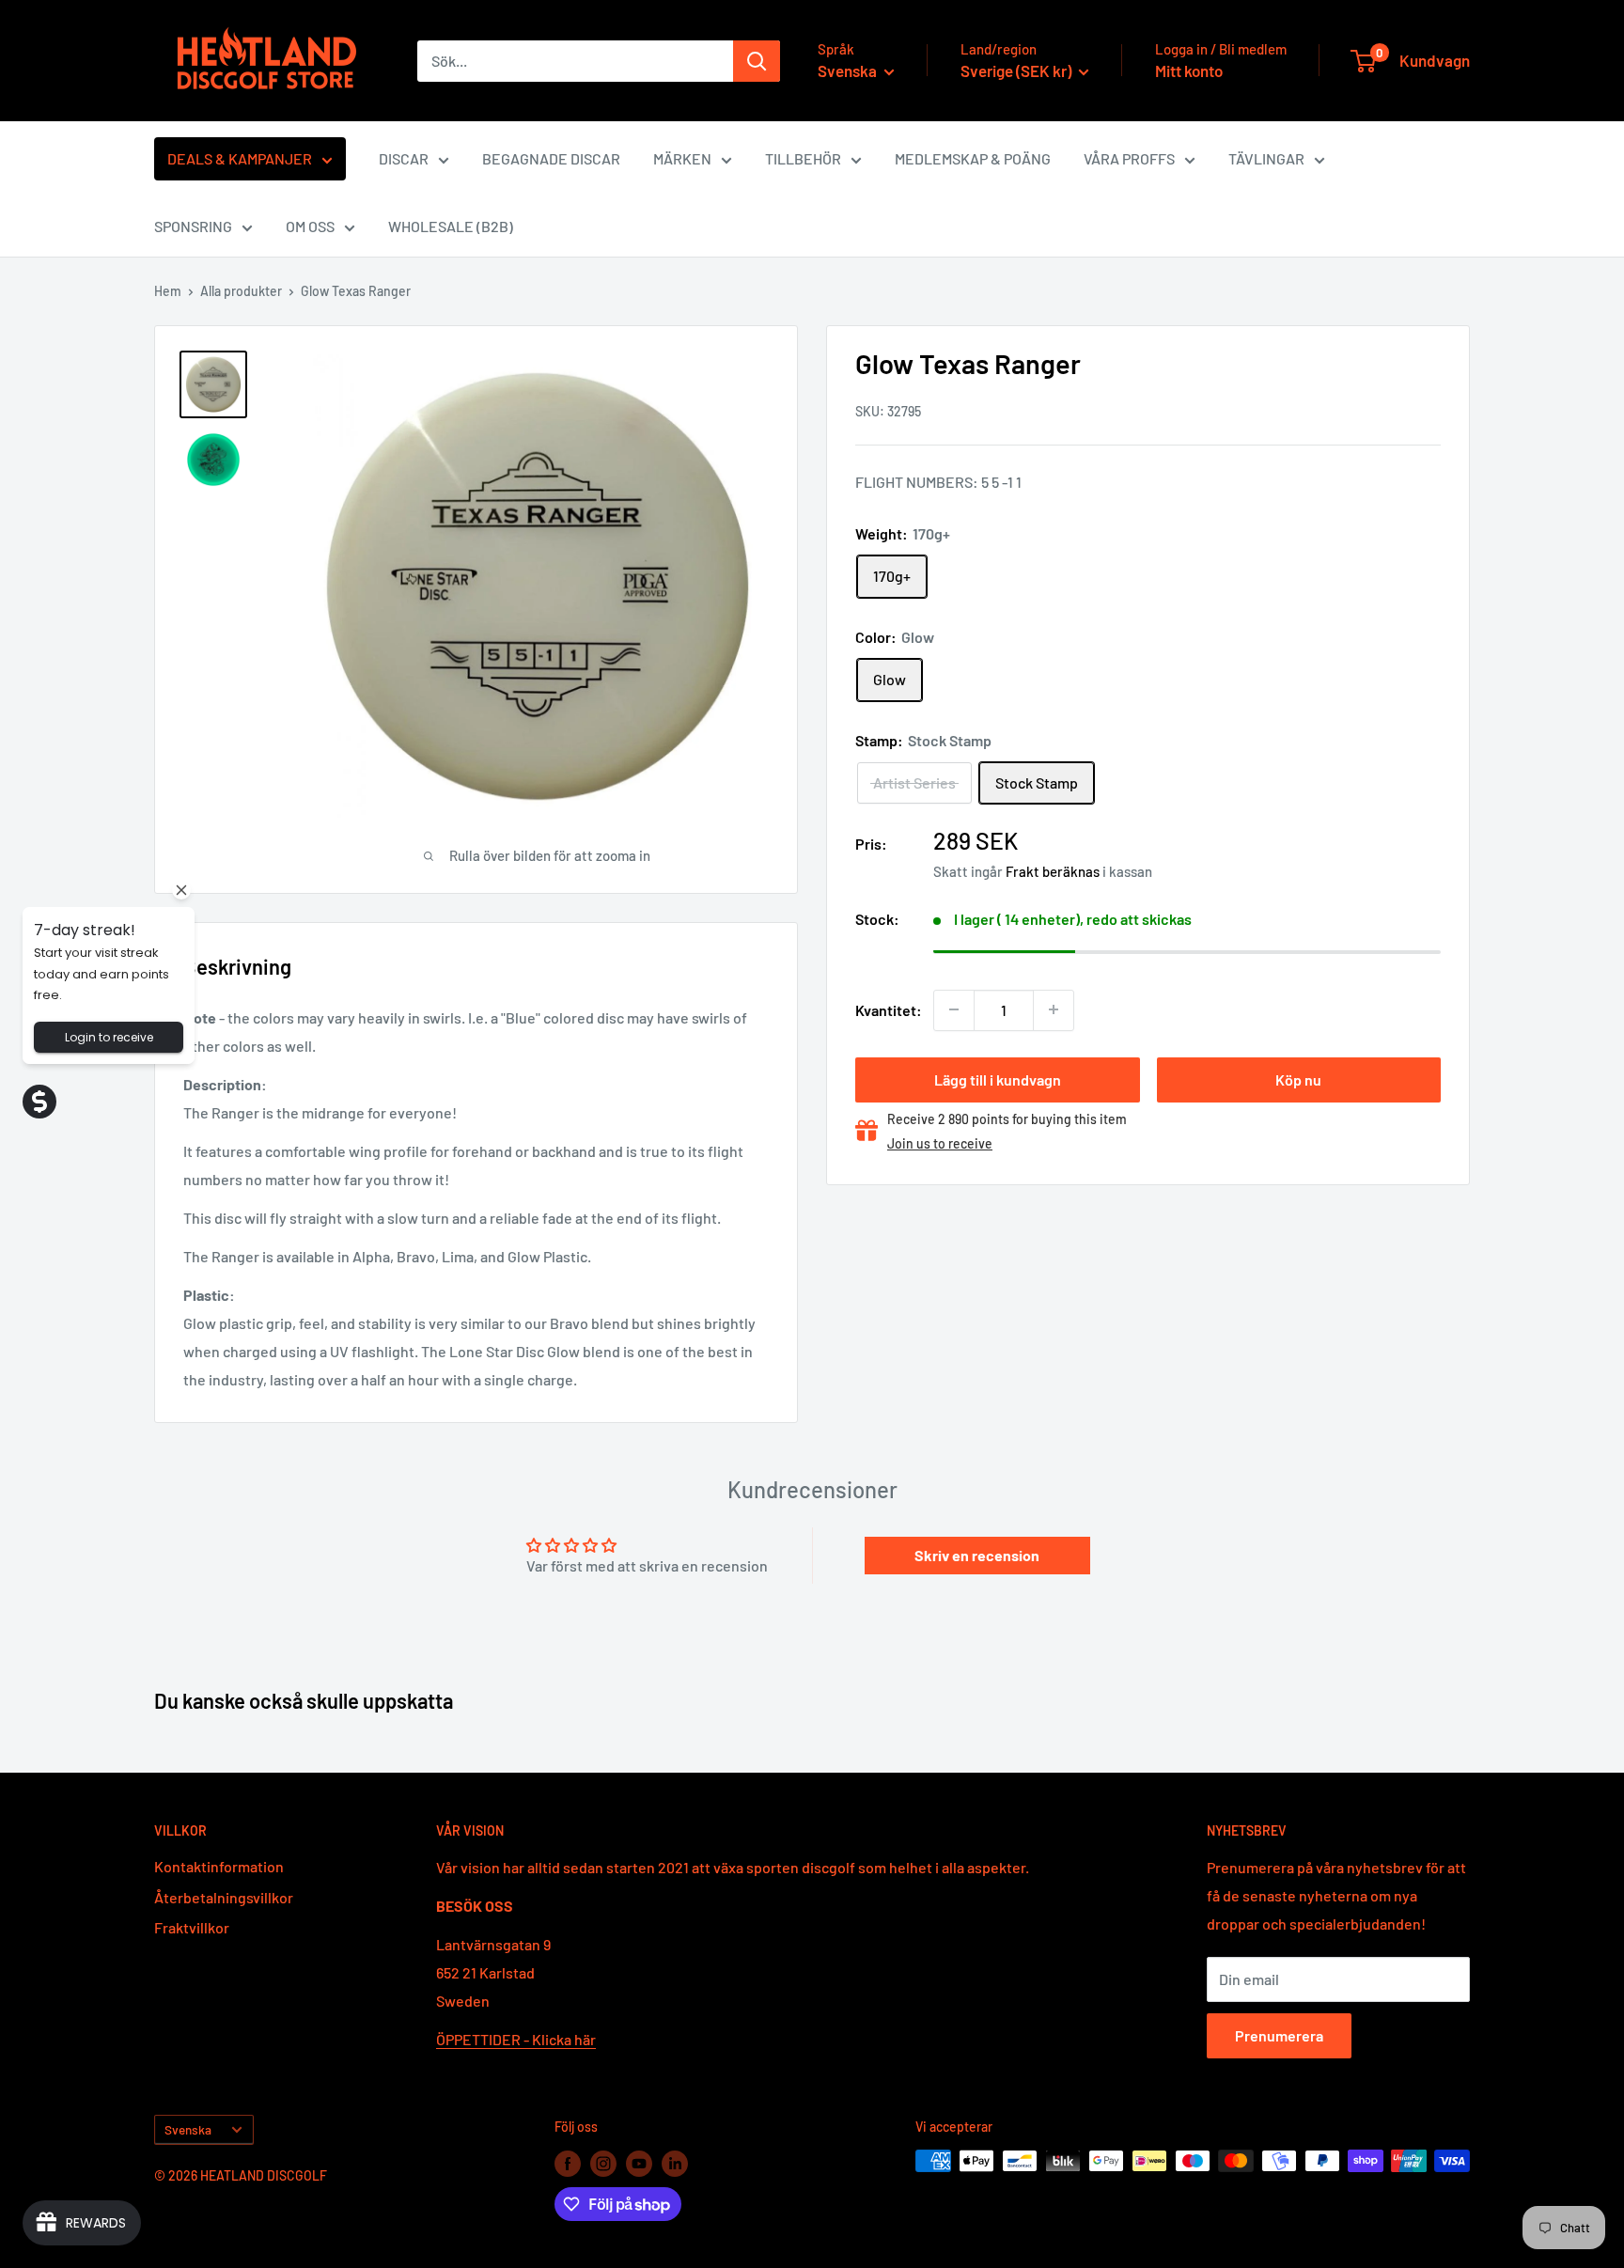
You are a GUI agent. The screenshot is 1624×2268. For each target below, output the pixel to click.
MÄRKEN (682, 158)
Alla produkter (241, 291)
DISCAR (404, 158)
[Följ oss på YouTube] (639, 2163)
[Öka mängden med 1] (1054, 1009)
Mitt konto (1189, 70)
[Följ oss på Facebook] (568, 2163)
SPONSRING (193, 226)
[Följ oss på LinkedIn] (675, 2163)
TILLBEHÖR (803, 158)
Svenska (188, 2129)
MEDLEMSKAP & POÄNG (973, 158)
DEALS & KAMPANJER (240, 158)
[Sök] (757, 61)
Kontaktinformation (219, 1866)
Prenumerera (1279, 2035)
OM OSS (310, 226)
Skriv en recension (977, 1555)
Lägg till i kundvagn (998, 1079)
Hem (168, 291)
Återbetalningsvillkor (224, 1897)
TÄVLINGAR (1266, 158)
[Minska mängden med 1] (954, 1009)
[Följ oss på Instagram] (603, 2163)
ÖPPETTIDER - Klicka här (516, 2039)
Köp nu (1298, 1079)
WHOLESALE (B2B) (451, 226)
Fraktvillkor (192, 1927)
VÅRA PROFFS (1129, 158)
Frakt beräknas (1053, 871)
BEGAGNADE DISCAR (551, 158)
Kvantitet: (889, 1009)
